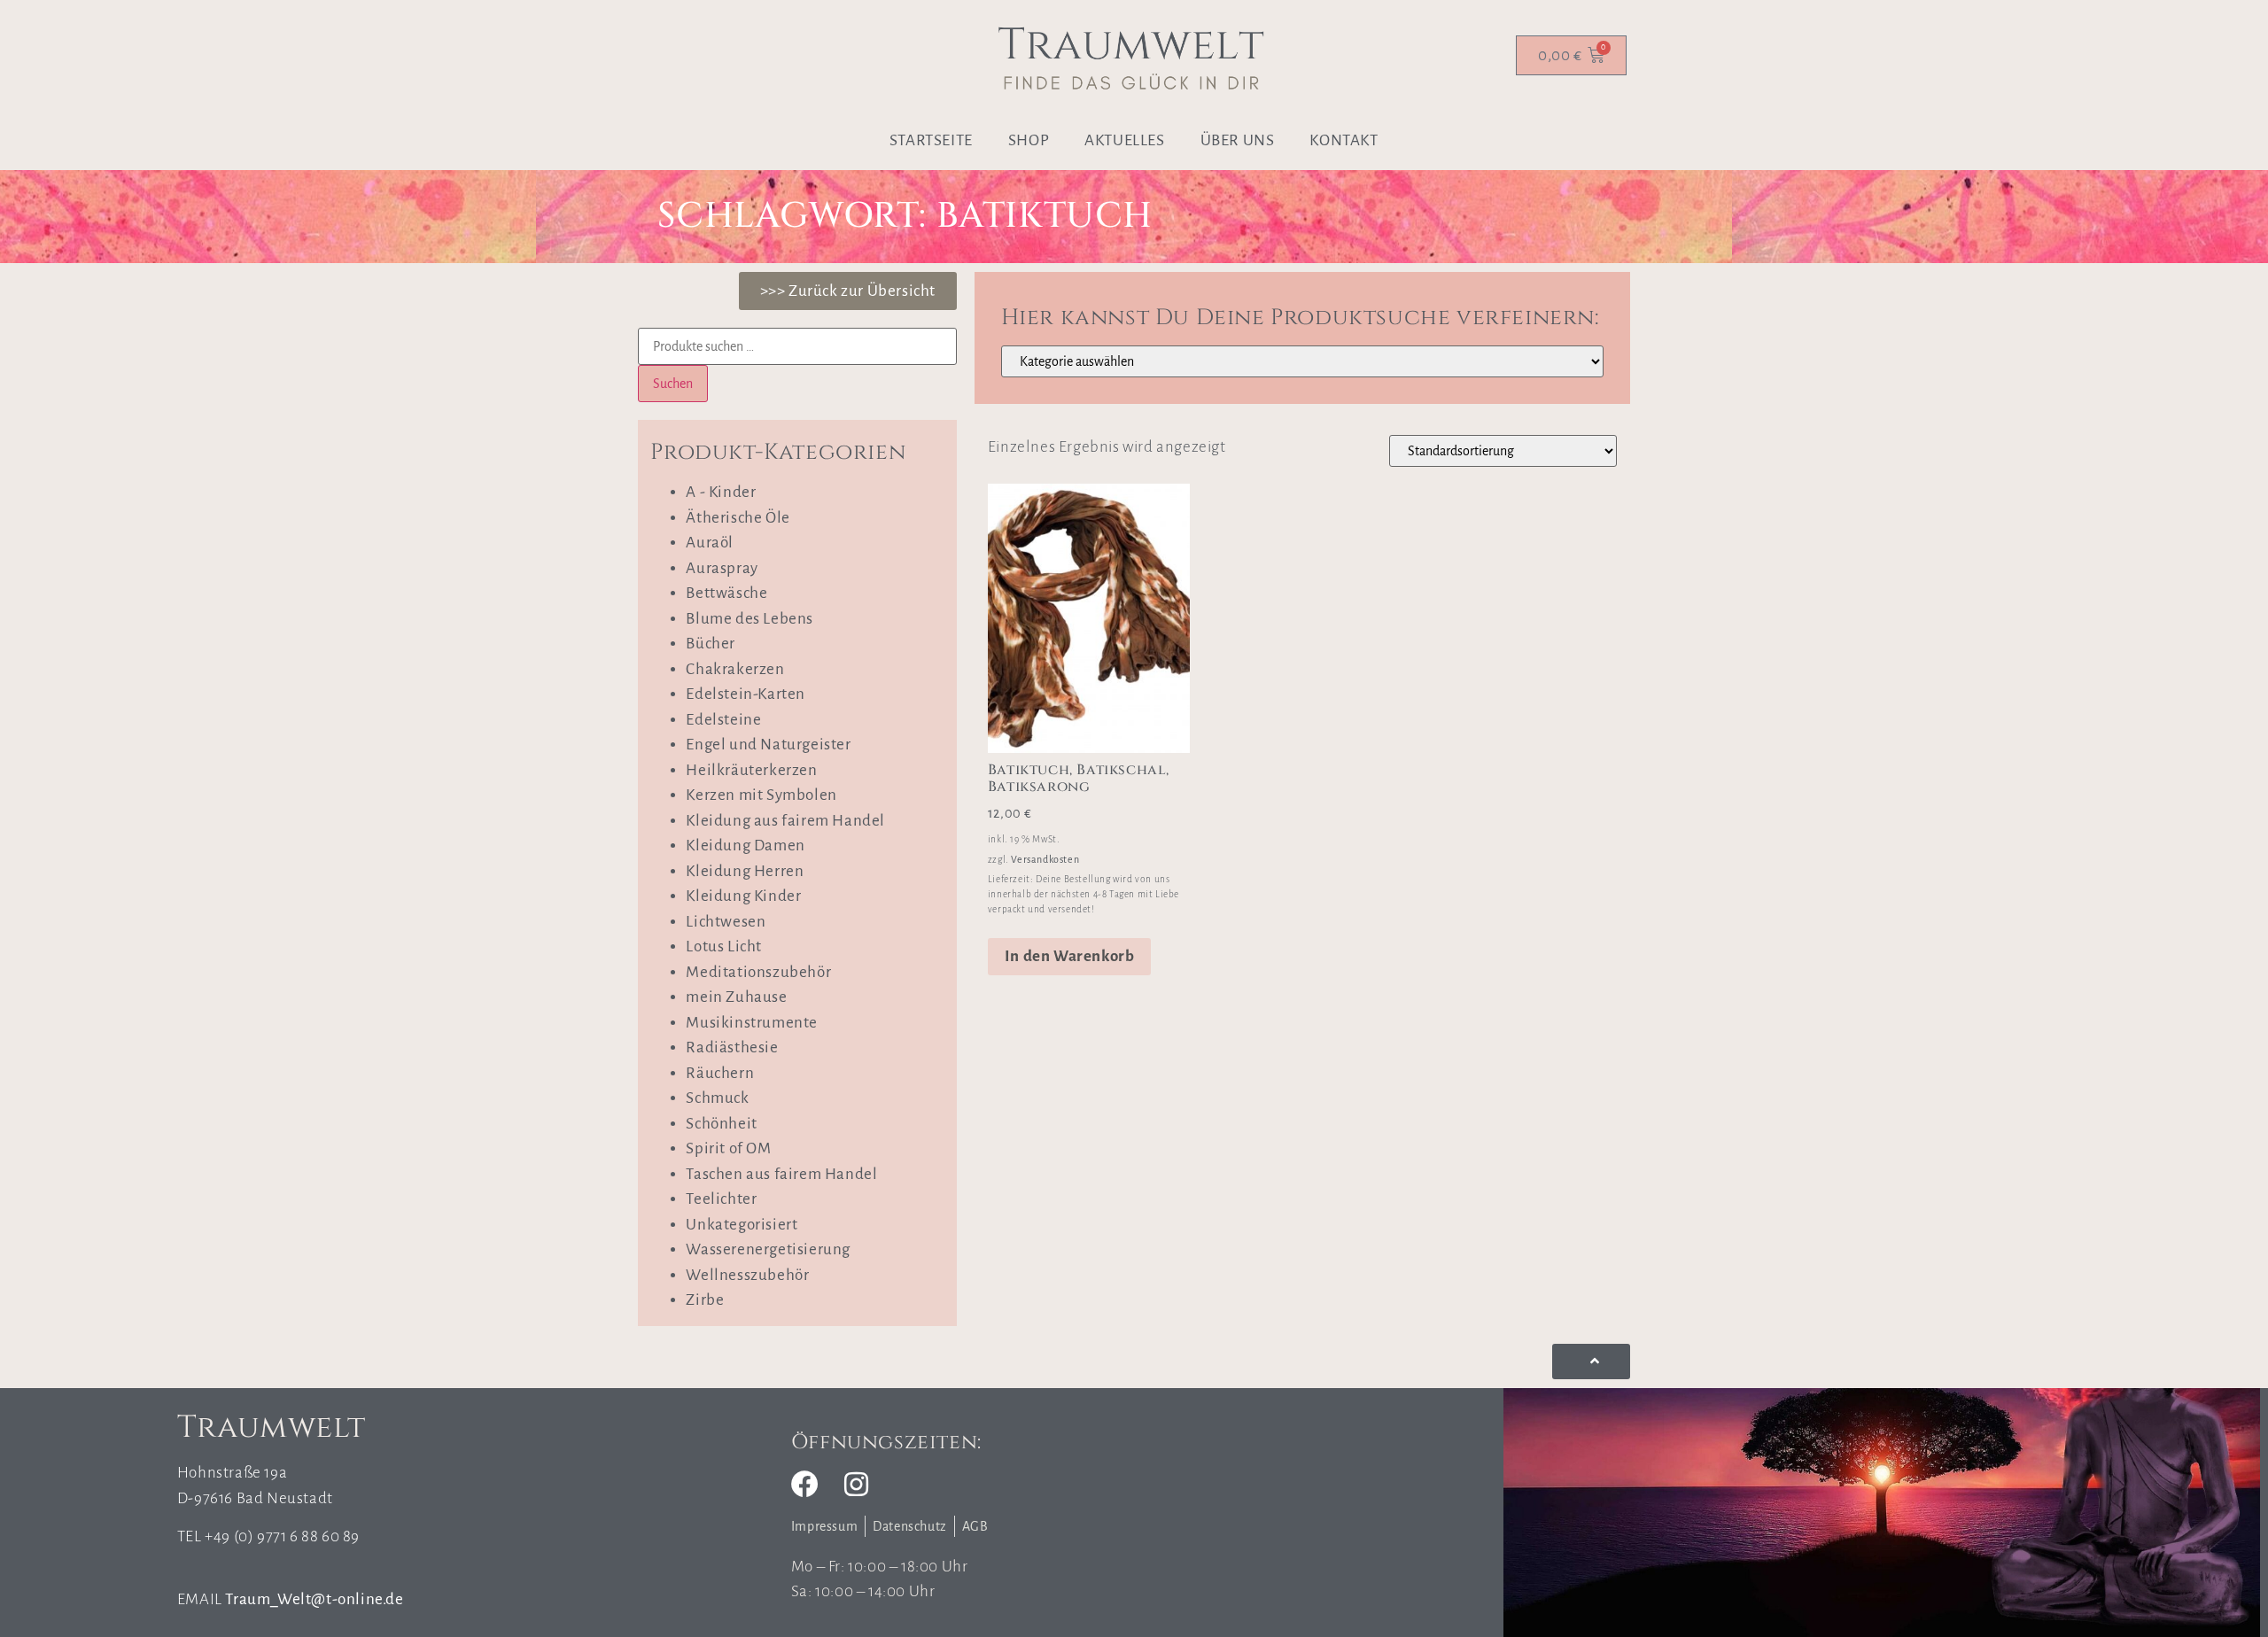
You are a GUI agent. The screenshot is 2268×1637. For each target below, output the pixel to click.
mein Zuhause (736, 997)
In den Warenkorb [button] (1070, 956)
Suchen (673, 384)
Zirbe (705, 1300)
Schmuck (717, 1098)
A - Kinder (721, 492)
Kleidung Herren (745, 871)
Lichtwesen (726, 922)
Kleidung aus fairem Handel (785, 821)
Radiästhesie (732, 1047)
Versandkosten (1045, 859)
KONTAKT (1344, 140)
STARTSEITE (931, 140)
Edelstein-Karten (746, 694)
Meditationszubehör (758, 972)
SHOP (1029, 140)
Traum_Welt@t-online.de (314, 1599)
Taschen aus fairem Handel (781, 1174)
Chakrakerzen (735, 669)
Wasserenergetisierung (768, 1249)
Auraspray (722, 568)
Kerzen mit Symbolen (761, 795)
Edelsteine (723, 720)
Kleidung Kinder (743, 896)
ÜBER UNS (1238, 140)
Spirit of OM (728, 1148)
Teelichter (721, 1199)
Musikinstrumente (752, 1023)
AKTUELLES (1124, 140)
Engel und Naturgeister (768, 745)
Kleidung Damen (745, 846)
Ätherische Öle (738, 518)
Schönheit (721, 1124)
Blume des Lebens (750, 619)
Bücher (711, 644)
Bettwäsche (726, 593)
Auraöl (710, 543)
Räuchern (720, 1073)
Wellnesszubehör (747, 1275)
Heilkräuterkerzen (751, 770)
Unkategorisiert (742, 1225)
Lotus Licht (724, 947)
